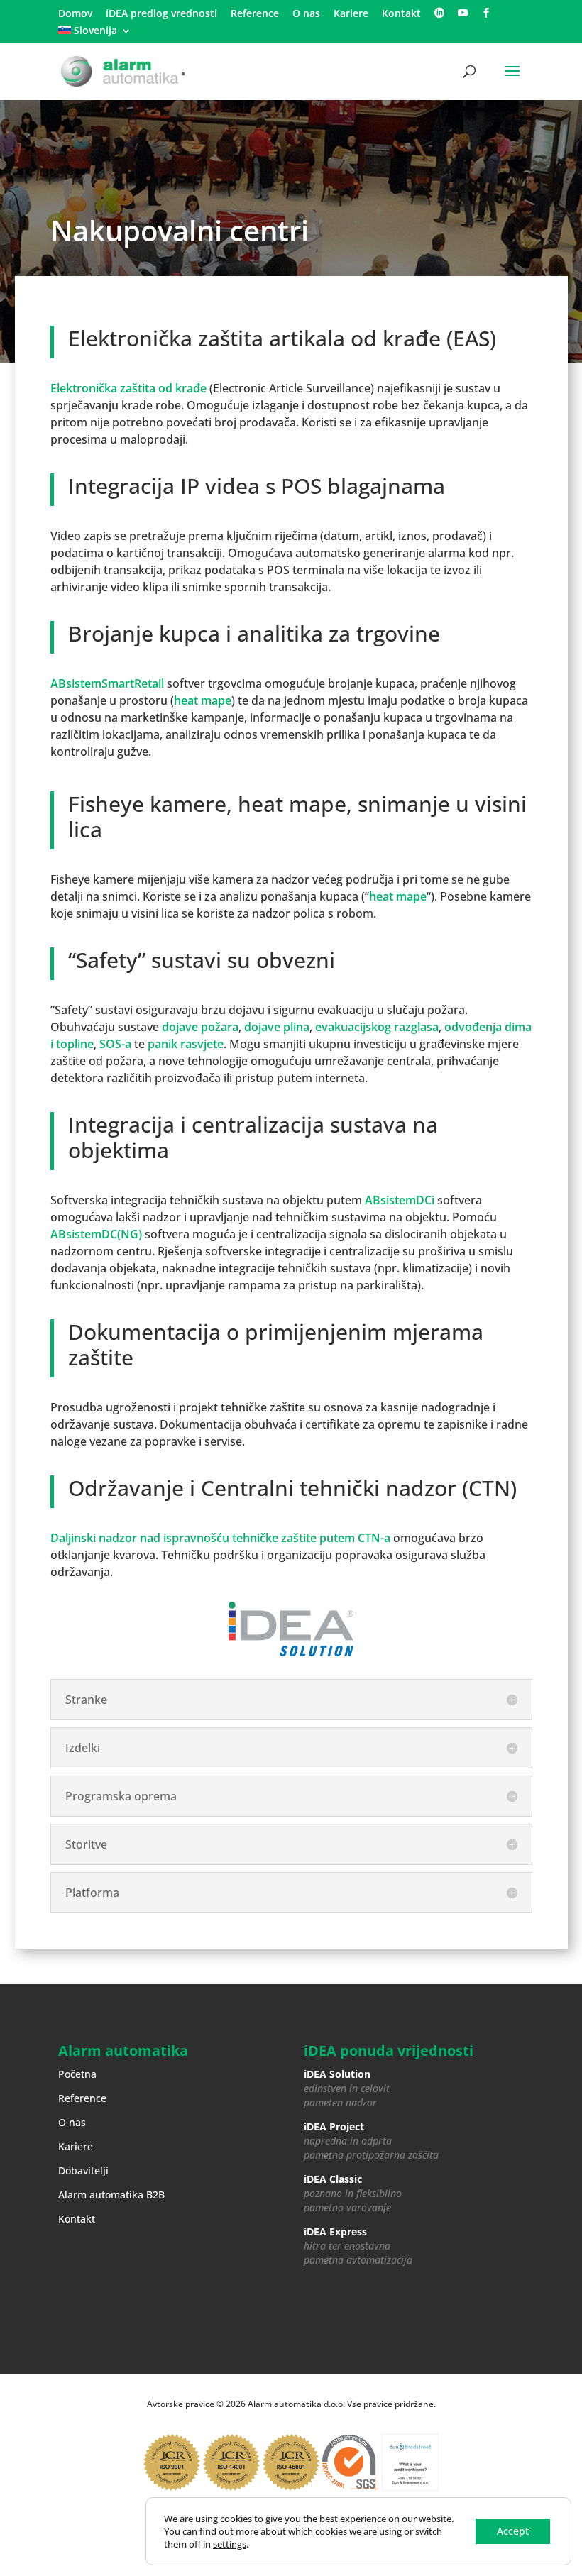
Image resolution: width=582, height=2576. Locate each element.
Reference (255, 14)
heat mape (203, 700)
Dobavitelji (83, 2170)
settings (230, 2544)
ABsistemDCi (400, 1200)
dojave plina (277, 1027)
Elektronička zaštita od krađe (128, 388)
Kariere (351, 14)
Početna (77, 2074)
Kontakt (401, 14)
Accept (513, 2531)
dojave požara (200, 1027)
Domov (75, 14)
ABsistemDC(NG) (96, 1234)
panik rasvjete (186, 1044)
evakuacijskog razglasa (377, 1027)
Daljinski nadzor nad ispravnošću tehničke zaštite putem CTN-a (220, 1538)
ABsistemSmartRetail (107, 683)
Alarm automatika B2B (111, 2195)
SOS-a (114, 1044)
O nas (306, 14)
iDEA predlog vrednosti (161, 14)
